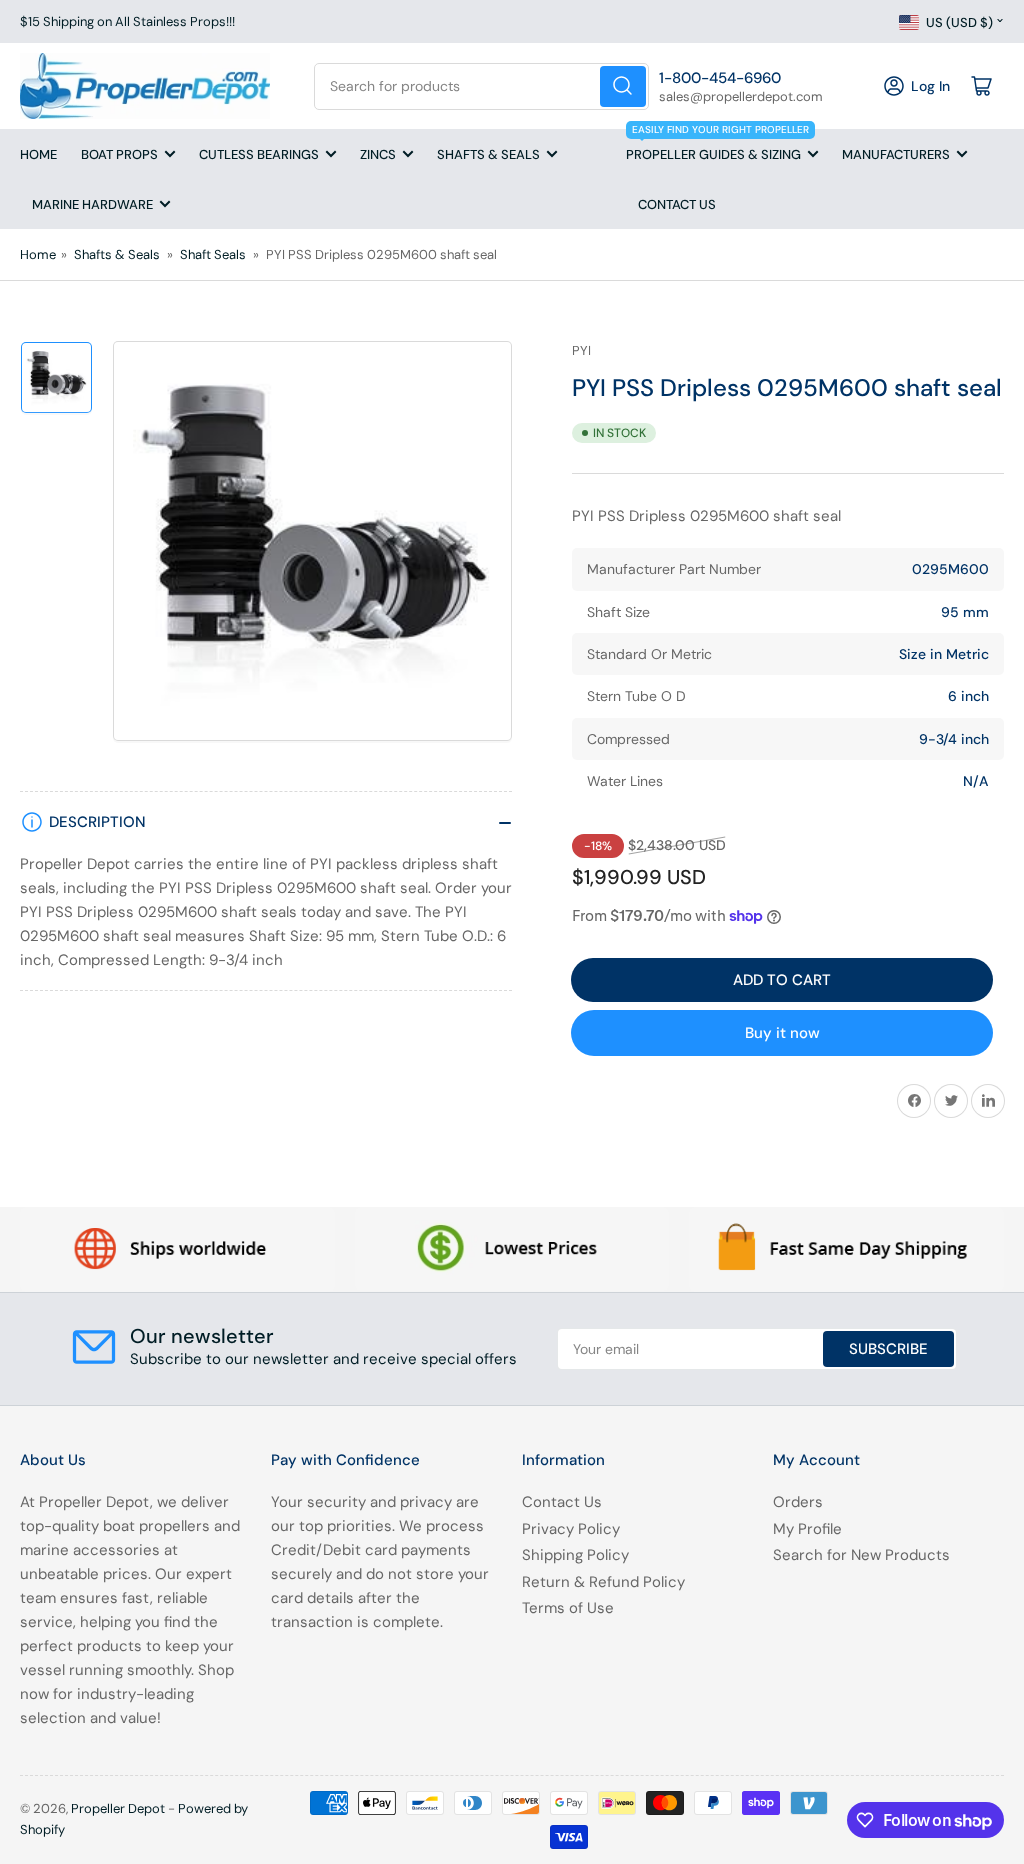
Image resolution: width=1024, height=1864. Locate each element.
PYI (581, 350)
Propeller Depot (118, 1808)
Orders (798, 1502)
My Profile (807, 1529)
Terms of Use (568, 1608)
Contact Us (677, 204)
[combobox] (481, 86)
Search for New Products (861, 1555)
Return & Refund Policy (603, 1582)
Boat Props (119, 154)
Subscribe (888, 1349)
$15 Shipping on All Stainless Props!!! (127, 21)
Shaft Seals (213, 254)
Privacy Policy (571, 1529)
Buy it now (782, 1033)
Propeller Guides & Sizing (717, 146)
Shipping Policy (575, 1555)
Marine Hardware (92, 204)
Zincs (378, 154)
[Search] (623, 86)
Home (38, 154)
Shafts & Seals (488, 154)
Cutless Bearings (259, 154)
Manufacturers (896, 154)
